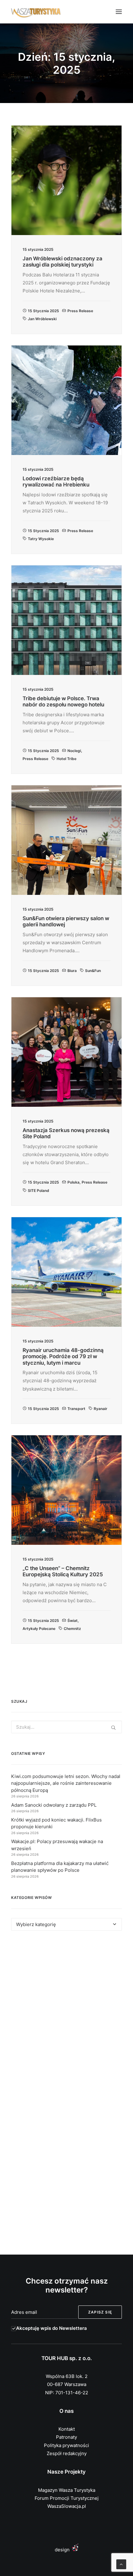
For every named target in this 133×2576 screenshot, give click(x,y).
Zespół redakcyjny (67, 2453)
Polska (73, 1182)
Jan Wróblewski (42, 319)
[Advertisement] (66, 2015)
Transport (76, 1409)
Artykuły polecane (39, 1629)
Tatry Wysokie (41, 539)
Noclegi (74, 751)
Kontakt (67, 2429)
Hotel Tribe (66, 759)
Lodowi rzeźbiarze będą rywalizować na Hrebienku (56, 482)
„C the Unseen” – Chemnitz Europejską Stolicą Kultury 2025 (63, 1571)
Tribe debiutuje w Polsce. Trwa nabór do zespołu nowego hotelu (63, 701)
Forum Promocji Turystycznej (67, 2498)
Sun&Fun (93, 971)
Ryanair (101, 1409)
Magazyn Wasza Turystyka (67, 2490)
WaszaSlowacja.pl (67, 2506)
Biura (72, 971)
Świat (73, 1621)
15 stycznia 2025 (43, 311)
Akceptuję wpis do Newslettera (51, 2328)
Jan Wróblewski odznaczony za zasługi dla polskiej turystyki (62, 262)
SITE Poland (39, 1191)
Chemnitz (72, 1629)
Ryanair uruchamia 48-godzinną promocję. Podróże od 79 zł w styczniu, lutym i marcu (63, 1356)
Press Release (80, 311)
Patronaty (66, 2437)
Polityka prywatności (66, 2445)
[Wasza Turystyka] (36, 12)
